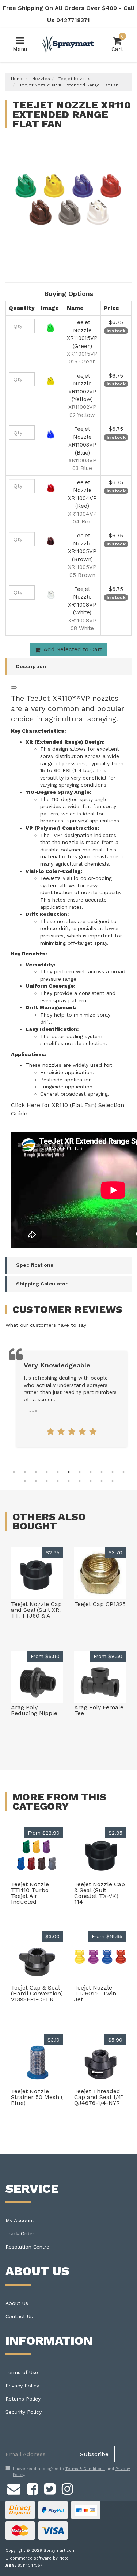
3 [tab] (36, 1472)
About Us (17, 2303)
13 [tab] (36, 1481)
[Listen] (14, 688)
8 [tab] (91, 1472)
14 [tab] (47, 1481)
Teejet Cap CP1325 (100, 1604)
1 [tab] (14, 1472)
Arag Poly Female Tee (99, 1710)
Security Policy (24, 2412)
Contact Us (19, 2316)
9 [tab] (102, 1472)
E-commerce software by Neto (37, 2558)
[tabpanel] (72, 1398)
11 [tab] (123, 1472)
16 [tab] (69, 1481)
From (45, 1656)
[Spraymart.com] (68, 44)
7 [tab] (80, 1472)
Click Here (26, 1105)
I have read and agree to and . (71, 2472)
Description (31, 666)
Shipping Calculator (42, 1284)
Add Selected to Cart (72, 649)
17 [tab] (80, 1481)
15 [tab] (58, 1481)
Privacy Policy (22, 2386)
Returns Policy (23, 2399)
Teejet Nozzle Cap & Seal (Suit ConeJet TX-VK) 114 (100, 1893)
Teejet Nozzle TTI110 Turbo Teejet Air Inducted (30, 1893)
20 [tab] (113, 1481)
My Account (20, 2220)
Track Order (20, 2233)
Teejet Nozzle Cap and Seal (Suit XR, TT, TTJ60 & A (36, 1610)
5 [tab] (58, 1472)
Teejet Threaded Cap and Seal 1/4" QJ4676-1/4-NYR (99, 2097)
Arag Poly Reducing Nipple (34, 1710)
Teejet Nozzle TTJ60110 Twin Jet (95, 1993)
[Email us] (14, 2488)
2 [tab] (25, 1472)
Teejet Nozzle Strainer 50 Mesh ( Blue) (37, 2097)
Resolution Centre (27, 2247)
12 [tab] (25, 1481)
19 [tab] (102, 1481)
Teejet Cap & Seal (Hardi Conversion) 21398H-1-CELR (37, 1993)
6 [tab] (69, 1472)
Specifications (35, 1265)
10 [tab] (113, 1472)
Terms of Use (22, 2372)
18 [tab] (91, 1481)
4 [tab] (47, 1472)
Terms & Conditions (85, 2469)
